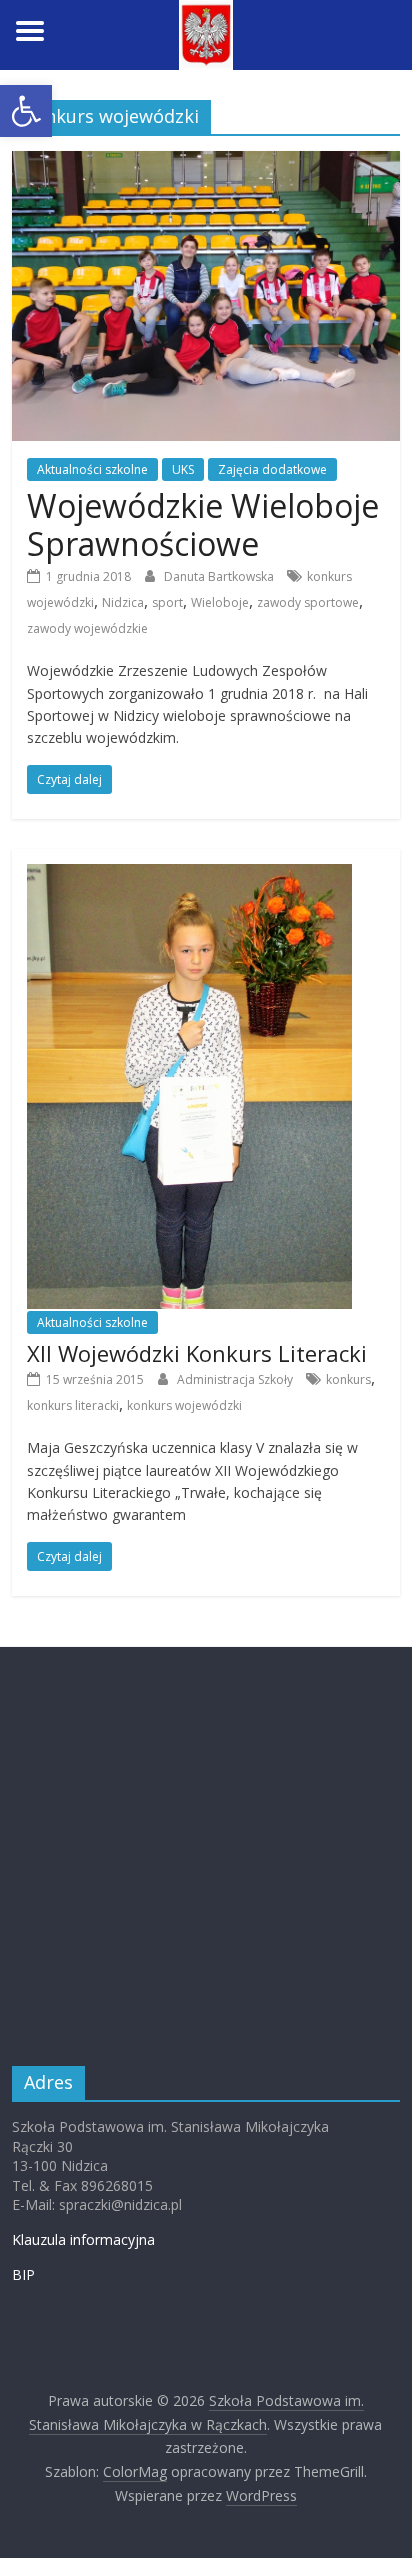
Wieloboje (220, 602)
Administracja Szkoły (236, 1379)
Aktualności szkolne (92, 469)
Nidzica (123, 602)
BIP (23, 2274)
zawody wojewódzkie (87, 628)
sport (167, 602)
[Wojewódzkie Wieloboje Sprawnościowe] (205, 163)
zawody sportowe (308, 602)
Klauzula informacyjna (83, 2239)
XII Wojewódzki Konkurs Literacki (197, 1353)
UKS (183, 469)
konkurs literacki (73, 1405)
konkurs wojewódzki (184, 1405)
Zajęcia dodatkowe (272, 469)
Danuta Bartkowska (220, 576)
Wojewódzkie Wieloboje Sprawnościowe (203, 524)
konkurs (348, 1379)
